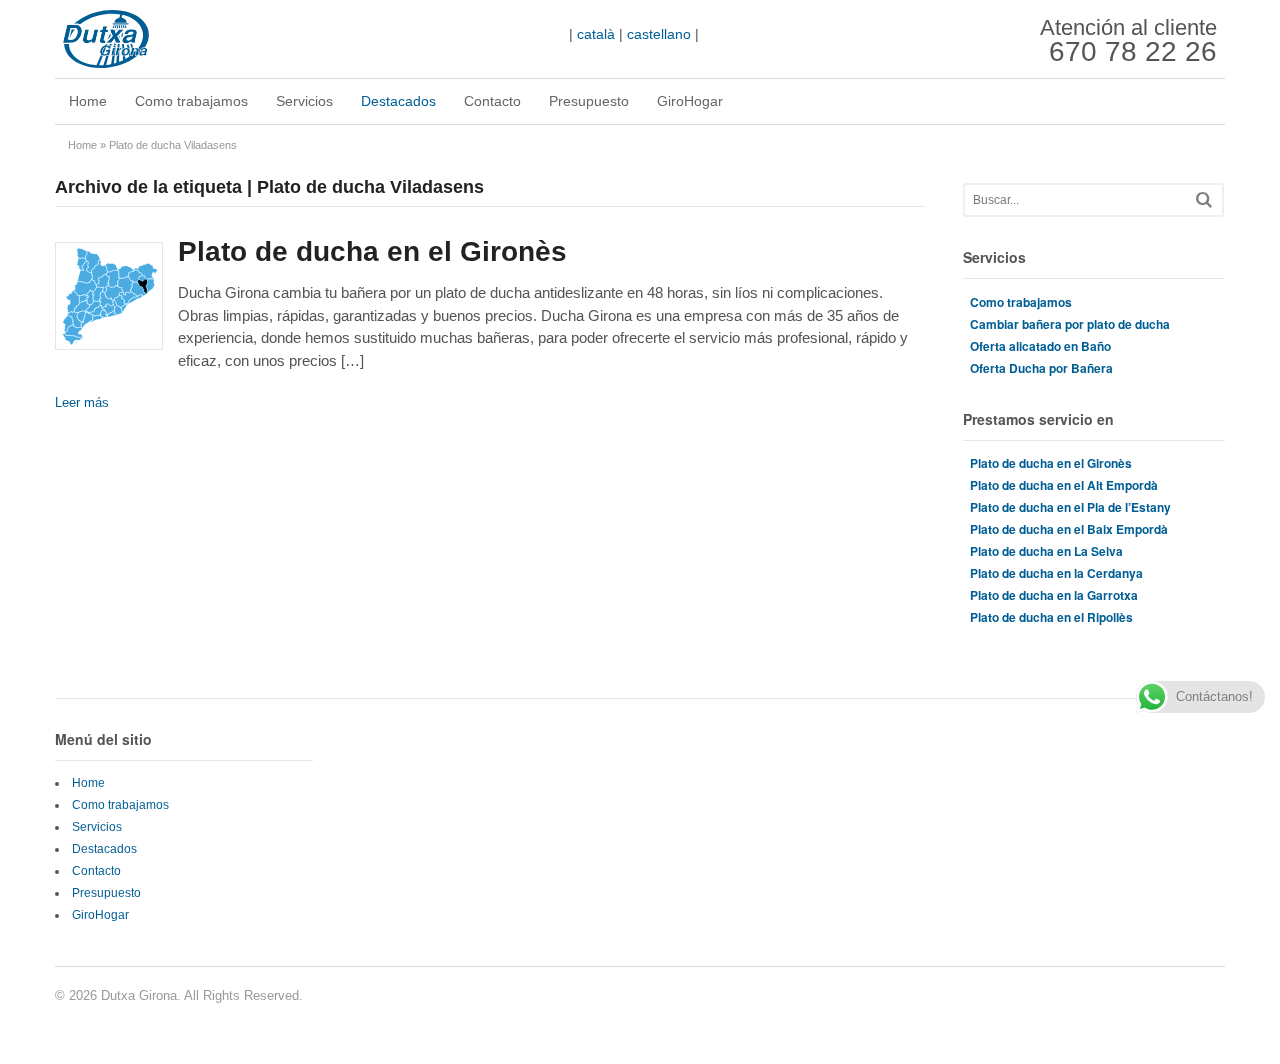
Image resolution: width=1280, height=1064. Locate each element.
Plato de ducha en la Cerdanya (1056, 573)
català (596, 34)
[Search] (1204, 199)
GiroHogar (690, 101)
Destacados (398, 101)
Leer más (82, 402)
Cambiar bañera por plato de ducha (1070, 324)
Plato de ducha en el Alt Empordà (1064, 485)
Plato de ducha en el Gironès (372, 251)
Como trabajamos (191, 101)
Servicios (304, 101)
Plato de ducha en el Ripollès (1051, 617)
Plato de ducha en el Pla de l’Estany (1070, 507)
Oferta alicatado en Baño (1040, 346)
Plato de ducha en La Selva (1046, 551)
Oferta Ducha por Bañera (1041, 368)
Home (88, 101)
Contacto (492, 101)
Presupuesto (589, 101)
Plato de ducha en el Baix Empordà (1069, 529)
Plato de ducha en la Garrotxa (1054, 595)
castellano (659, 34)
